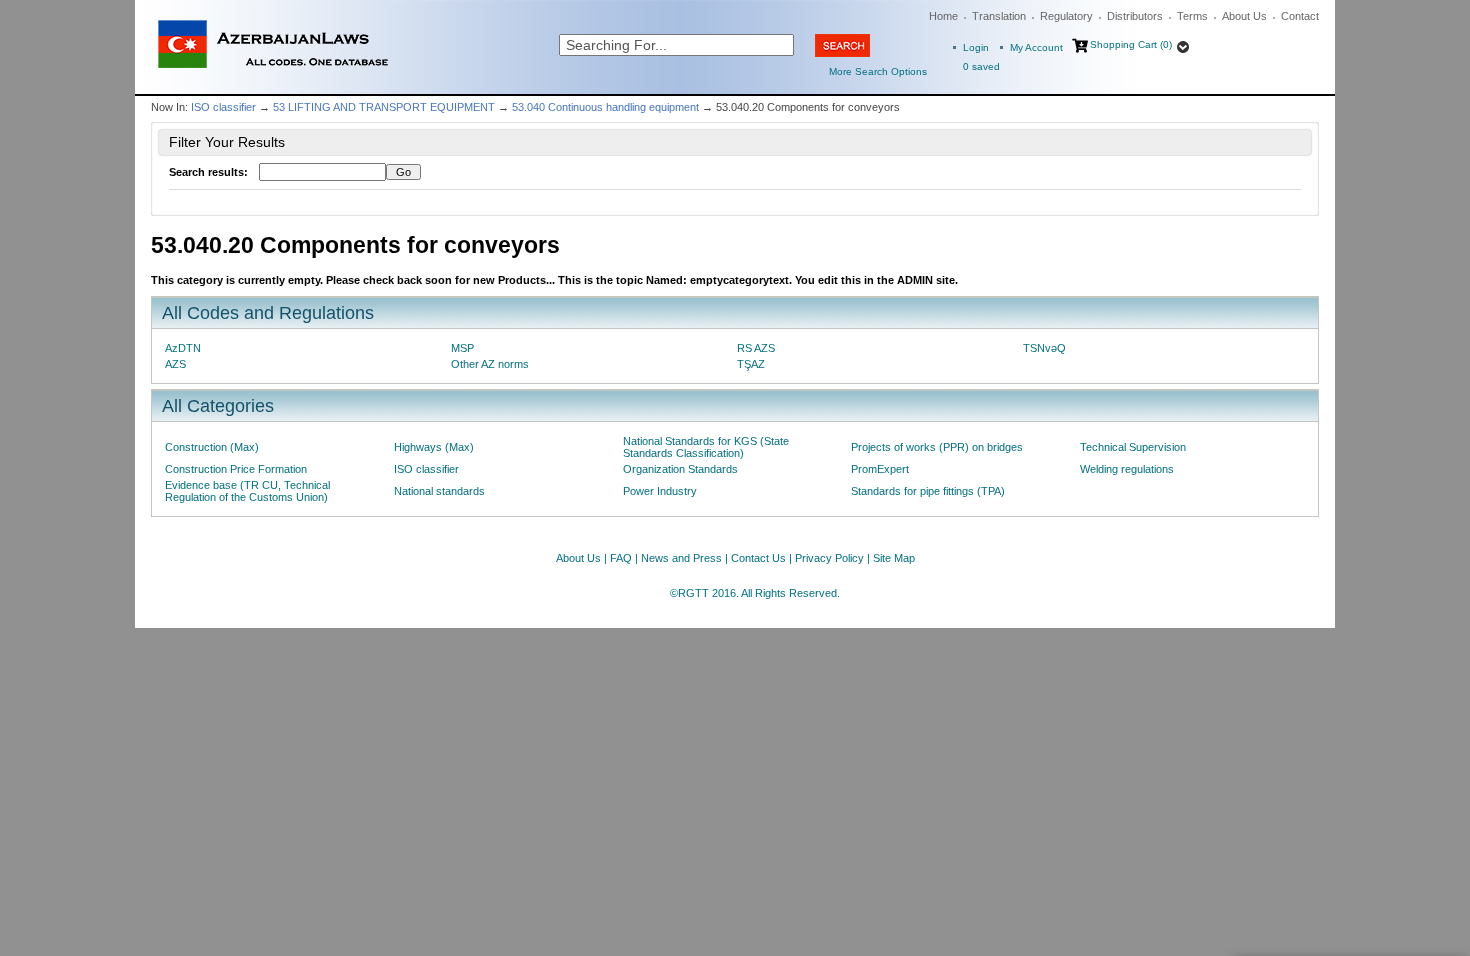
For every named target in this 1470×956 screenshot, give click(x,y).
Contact (1300, 16)
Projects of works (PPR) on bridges (937, 447)
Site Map (894, 558)
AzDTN (183, 348)
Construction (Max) (212, 447)
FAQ (621, 558)
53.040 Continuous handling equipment (605, 107)
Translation (999, 16)
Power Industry (660, 491)
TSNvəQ (1044, 348)
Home (943, 16)
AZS (175, 364)
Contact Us (758, 558)
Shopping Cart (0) (1131, 44)
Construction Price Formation (236, 469)
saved (981, 66)
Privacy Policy (829, 558)
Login (976, 47)
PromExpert (880, 469)
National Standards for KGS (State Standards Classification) (706, 447)
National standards (439, 491)
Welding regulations (1127, 469)
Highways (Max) (434, 447)
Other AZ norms (490, 364)
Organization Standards (680, 469)
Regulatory (1066, 16)
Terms (1192, 16)
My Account (1036, 47)
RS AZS (756, 348)
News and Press (681, 558)
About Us (1244, 16)
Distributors (1135, 16)
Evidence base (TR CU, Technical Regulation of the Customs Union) (247, 491)
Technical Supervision (1133, 447)
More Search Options (878, 71)
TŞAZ (751, 364)
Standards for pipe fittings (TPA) (928, 491)
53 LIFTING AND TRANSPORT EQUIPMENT (384, 107)
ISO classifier (223, 107)
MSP (462, 348)
